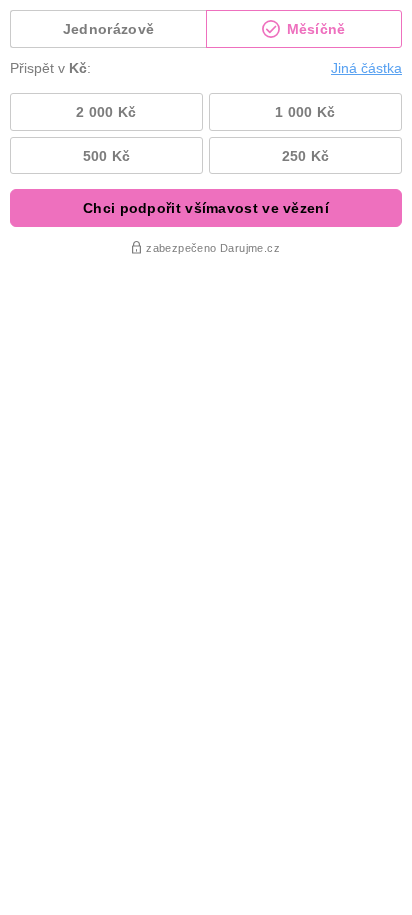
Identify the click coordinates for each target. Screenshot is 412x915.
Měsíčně (313, 29)
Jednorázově (108, 29)
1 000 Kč (305, 112)
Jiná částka (366, 68)
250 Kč (306, 156)
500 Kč (107, 156)
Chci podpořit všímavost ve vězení (206, 208)
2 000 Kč (106, 112)
